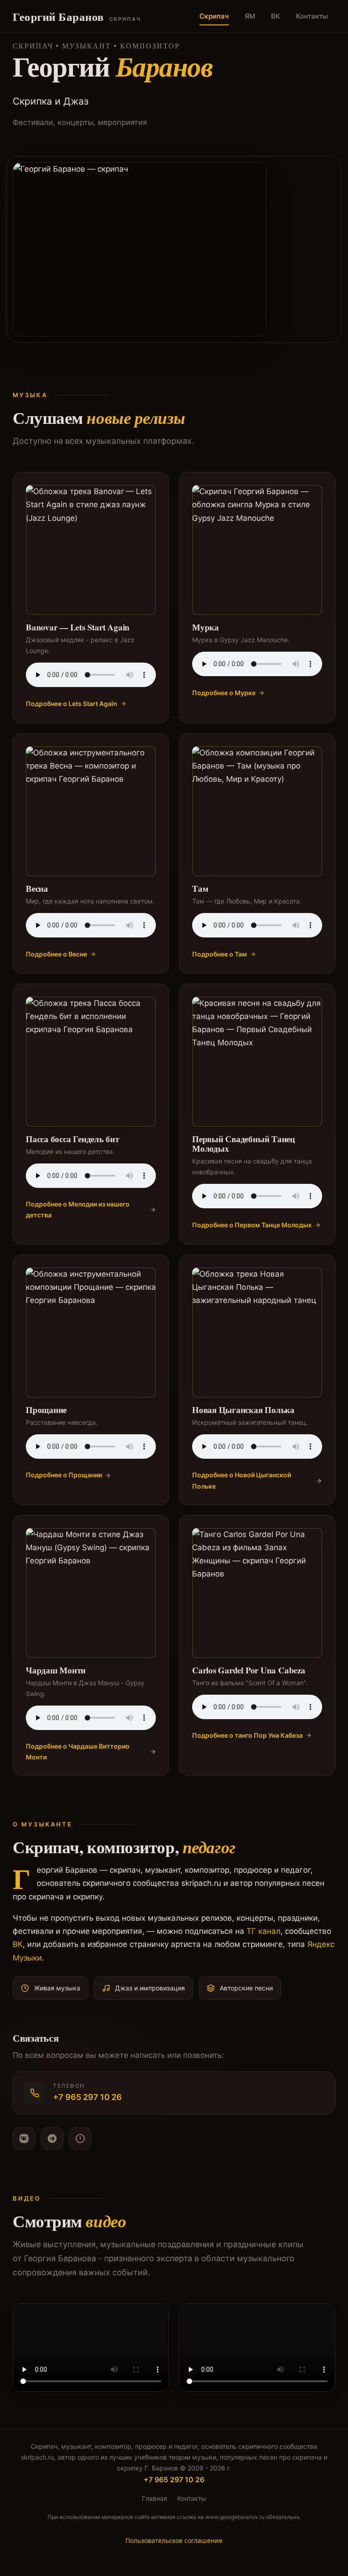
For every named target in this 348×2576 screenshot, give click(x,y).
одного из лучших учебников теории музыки (147, 2457)
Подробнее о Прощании (64, 1475)
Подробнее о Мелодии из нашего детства (78, 1209)
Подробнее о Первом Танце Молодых (252, 1225)
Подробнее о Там (220, 954)
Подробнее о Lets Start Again (72, 704)
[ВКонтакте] (24, 2139)
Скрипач (214, 16)
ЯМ (250, 16)
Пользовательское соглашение (174, 2540)
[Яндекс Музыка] (80, 2139)
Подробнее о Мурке (224, 693)
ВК (275, 16)
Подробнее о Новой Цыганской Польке (242, 1480)
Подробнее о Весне (56, 954)
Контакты (312, 16)
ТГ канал (263, 1931)
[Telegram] (52, 2139)
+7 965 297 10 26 (174, 2480)
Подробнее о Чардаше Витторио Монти (78, 1752)
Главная (155, 2498)
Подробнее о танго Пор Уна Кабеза (247, 1735)
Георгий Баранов (77, 17)
